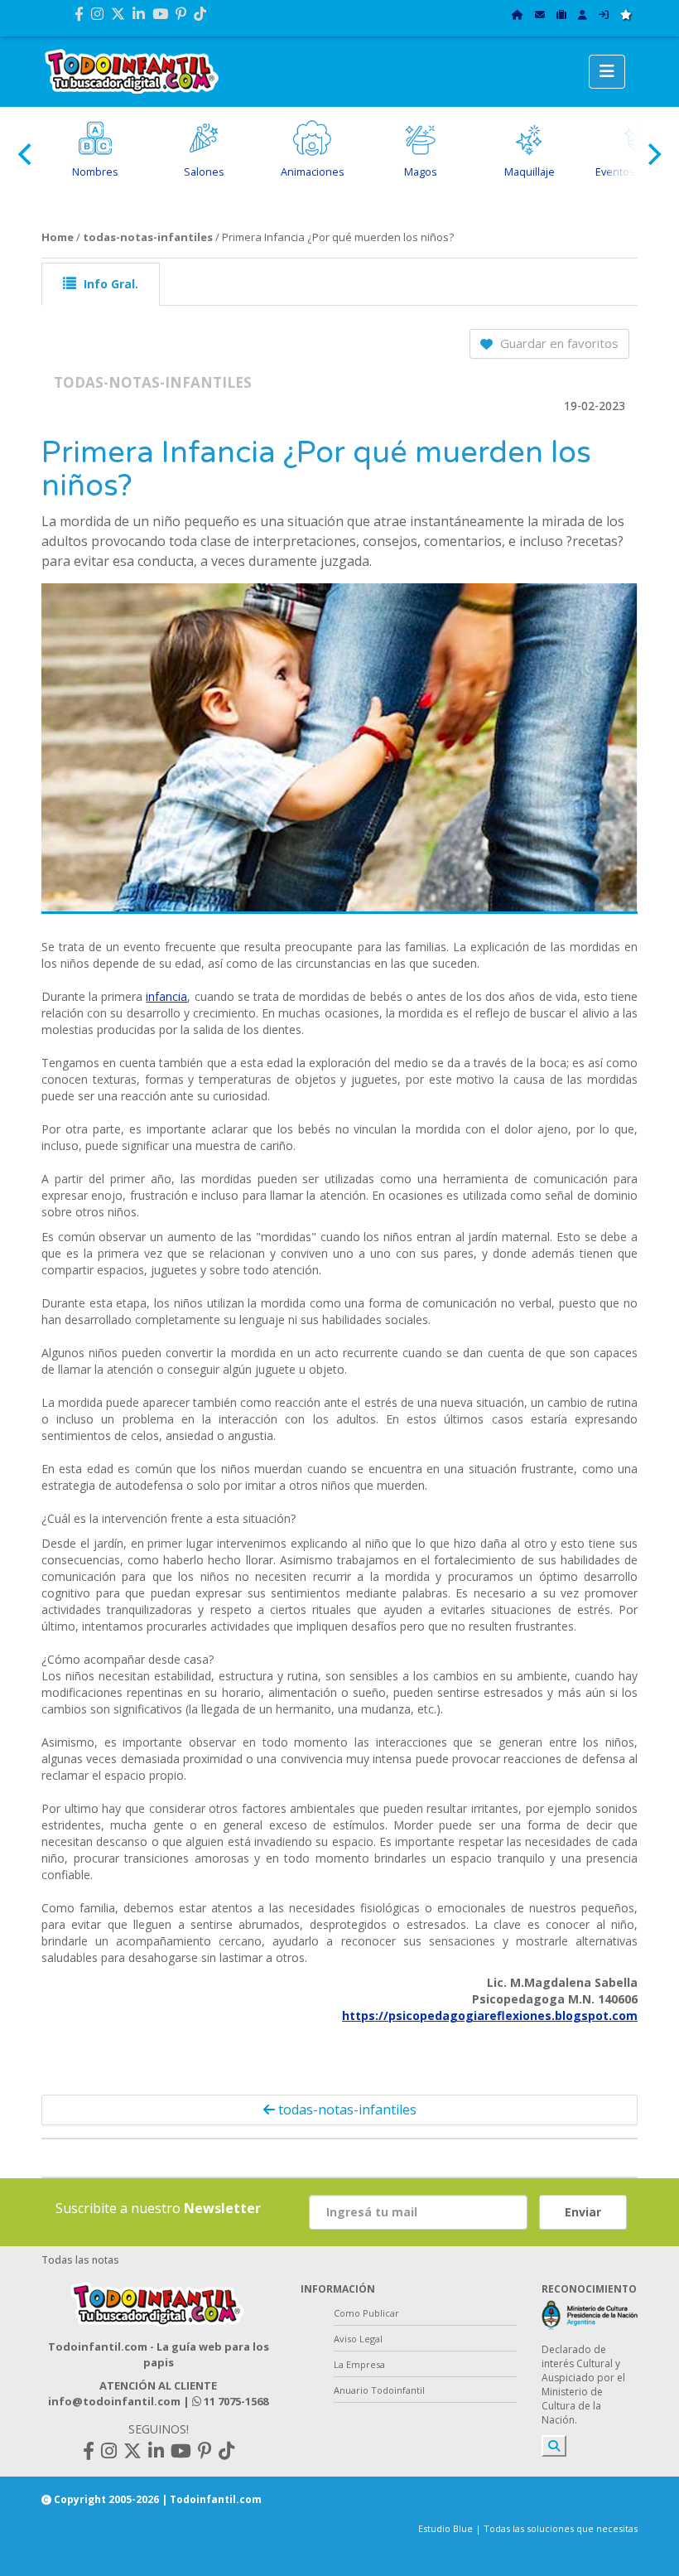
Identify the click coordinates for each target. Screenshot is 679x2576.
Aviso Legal (358, 2339)
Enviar (583, 2212)
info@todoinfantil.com (114, 2401)
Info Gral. (109, 284)
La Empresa (359, 2364)
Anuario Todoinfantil (379, 2390)
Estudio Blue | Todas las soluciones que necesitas (528, 2528)
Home (58, 237)
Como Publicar (366, 2313)
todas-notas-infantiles (148, 237)
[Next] (653, 154)
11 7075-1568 (235, 2401)
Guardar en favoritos (558, 343)
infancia (166, 996)
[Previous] (26, 154)
